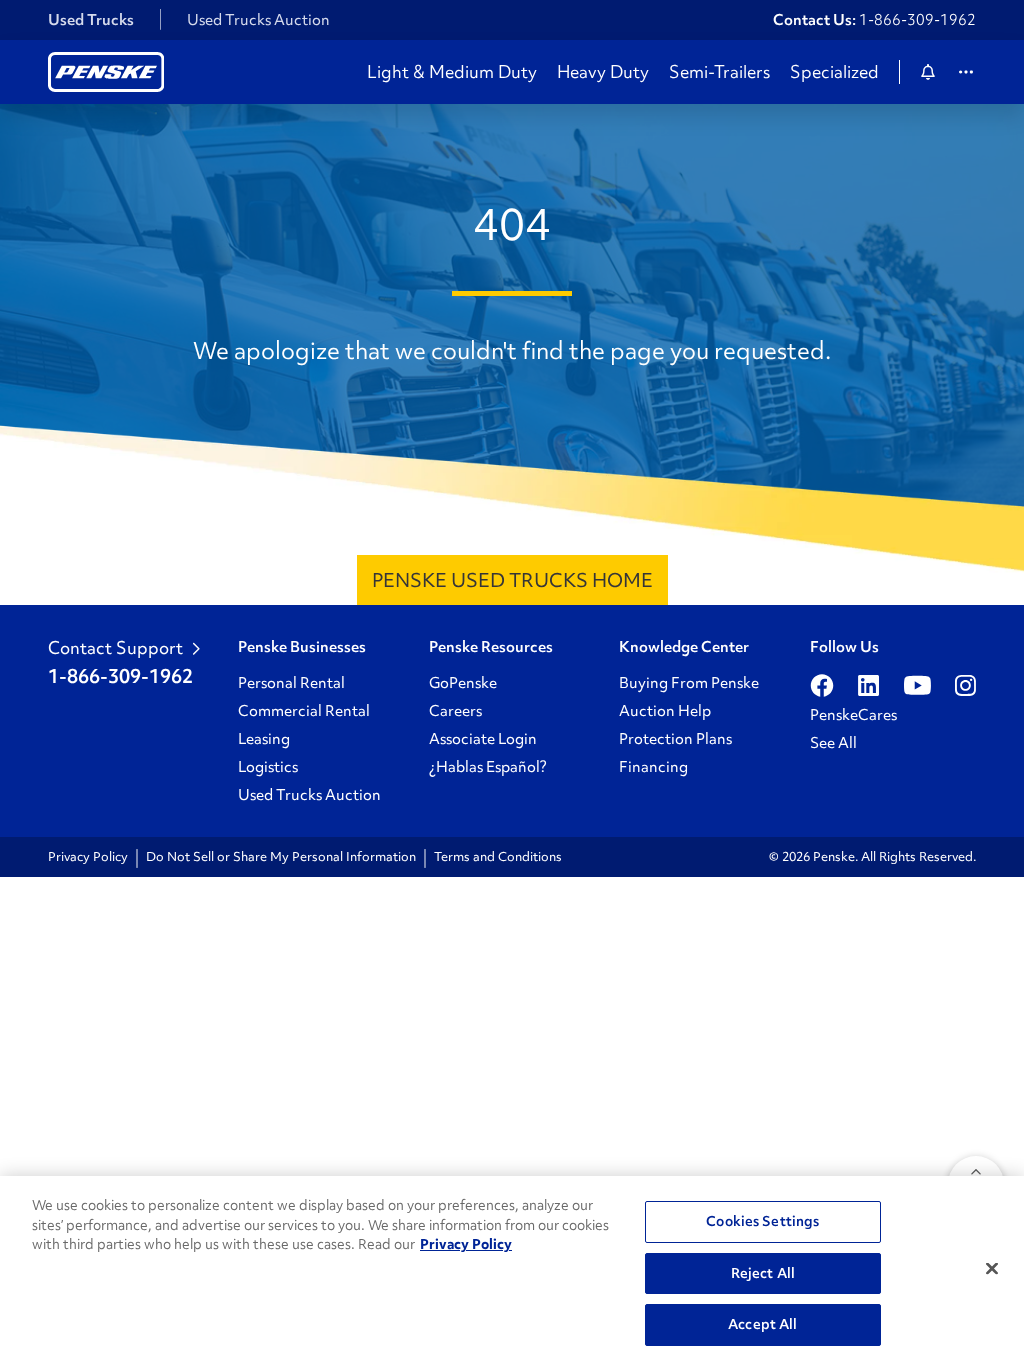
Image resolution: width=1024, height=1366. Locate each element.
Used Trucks (91, 20)
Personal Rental (291, 683)
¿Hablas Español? (488, 767)
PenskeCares (853, 715)
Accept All (762, 1324)
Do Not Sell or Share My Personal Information (281, 856)
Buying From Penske (689, 683)
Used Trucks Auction (258, 20)
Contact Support (115, 648)
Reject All (763, 1273)
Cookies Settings (762, 1221)
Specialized (834, 72)
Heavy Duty (603, 72)
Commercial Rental (304, 711)
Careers (455, 711)
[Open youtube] (917, 685)
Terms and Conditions (498, 856)
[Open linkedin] (868, 685)
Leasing (264, 739)
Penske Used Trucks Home (512, 580)
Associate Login (483, 739)
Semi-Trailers (719, 72)
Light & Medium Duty (452, 72)
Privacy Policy (88, 856)
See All (833, 743)
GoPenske (463, 683)
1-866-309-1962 (917, 20)
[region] (512, 1271)
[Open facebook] (822, 685)
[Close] (992, 1269)
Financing (653, 767)
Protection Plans (675, 739)
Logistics (268, 767)
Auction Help (665, 711)
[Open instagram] (965, 685)
